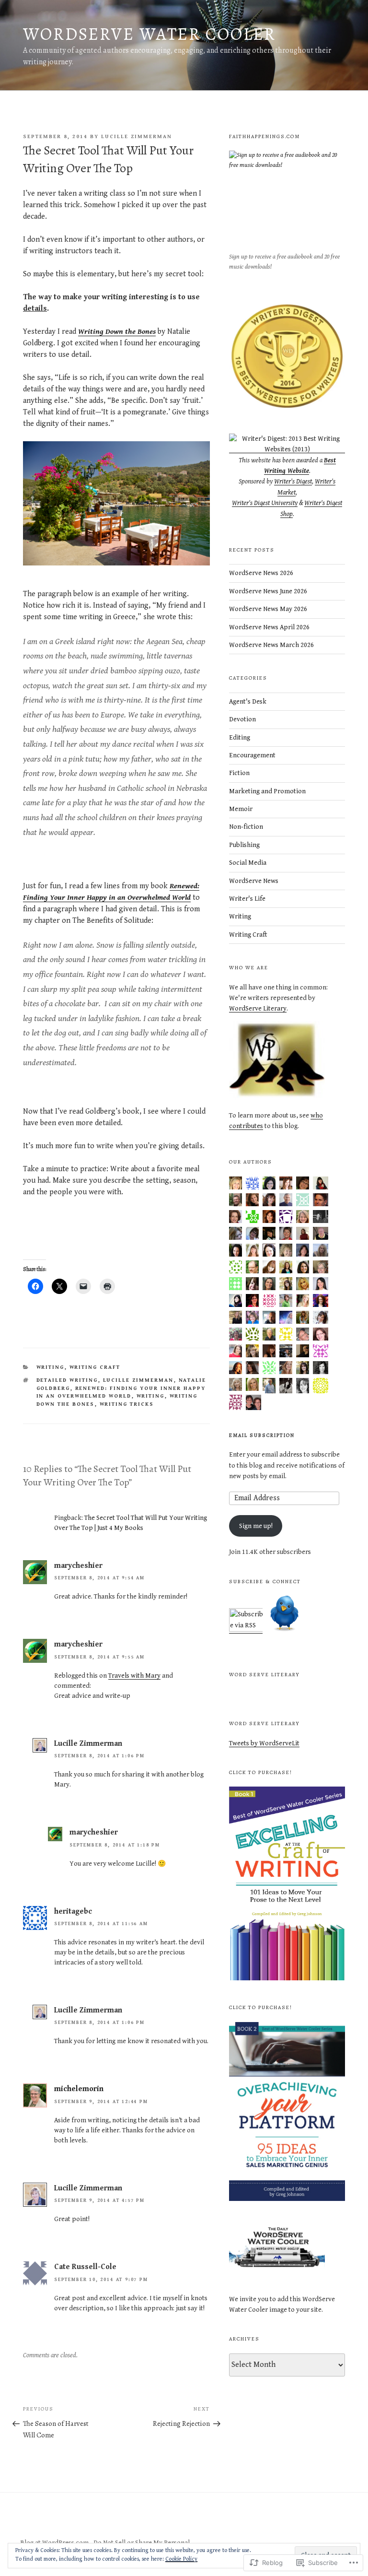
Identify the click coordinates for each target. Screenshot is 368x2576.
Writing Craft (95, 1367)
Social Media (248, 863)
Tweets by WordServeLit (264, 1743)
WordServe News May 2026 (268, 609)
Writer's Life (247, 899)
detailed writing (67, 1380)
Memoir (241, 809)
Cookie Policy (181, 2559)
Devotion (242, 719)
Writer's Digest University (265, 503)
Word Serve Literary (264, 1675)
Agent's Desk (248, 702)
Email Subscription (262, 1435)
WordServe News (254, 881)
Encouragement (252, 755)
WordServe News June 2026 (268, 591)
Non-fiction (246, 827)
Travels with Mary (134, 1676)
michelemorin (79, 2089)
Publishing (244, 845)
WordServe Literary (258, 1009)
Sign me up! (256, 1526)
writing (151, 1396)
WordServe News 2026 (261, 573)
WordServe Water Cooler (149, 34)
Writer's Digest (293, 482)
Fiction (239, 773)
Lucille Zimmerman (137, 136)
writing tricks (127, 1404)
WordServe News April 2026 (269, 627)
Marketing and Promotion (267, 791)
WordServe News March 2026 (271, 645)
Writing (51, 1367)
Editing (240, 738)
